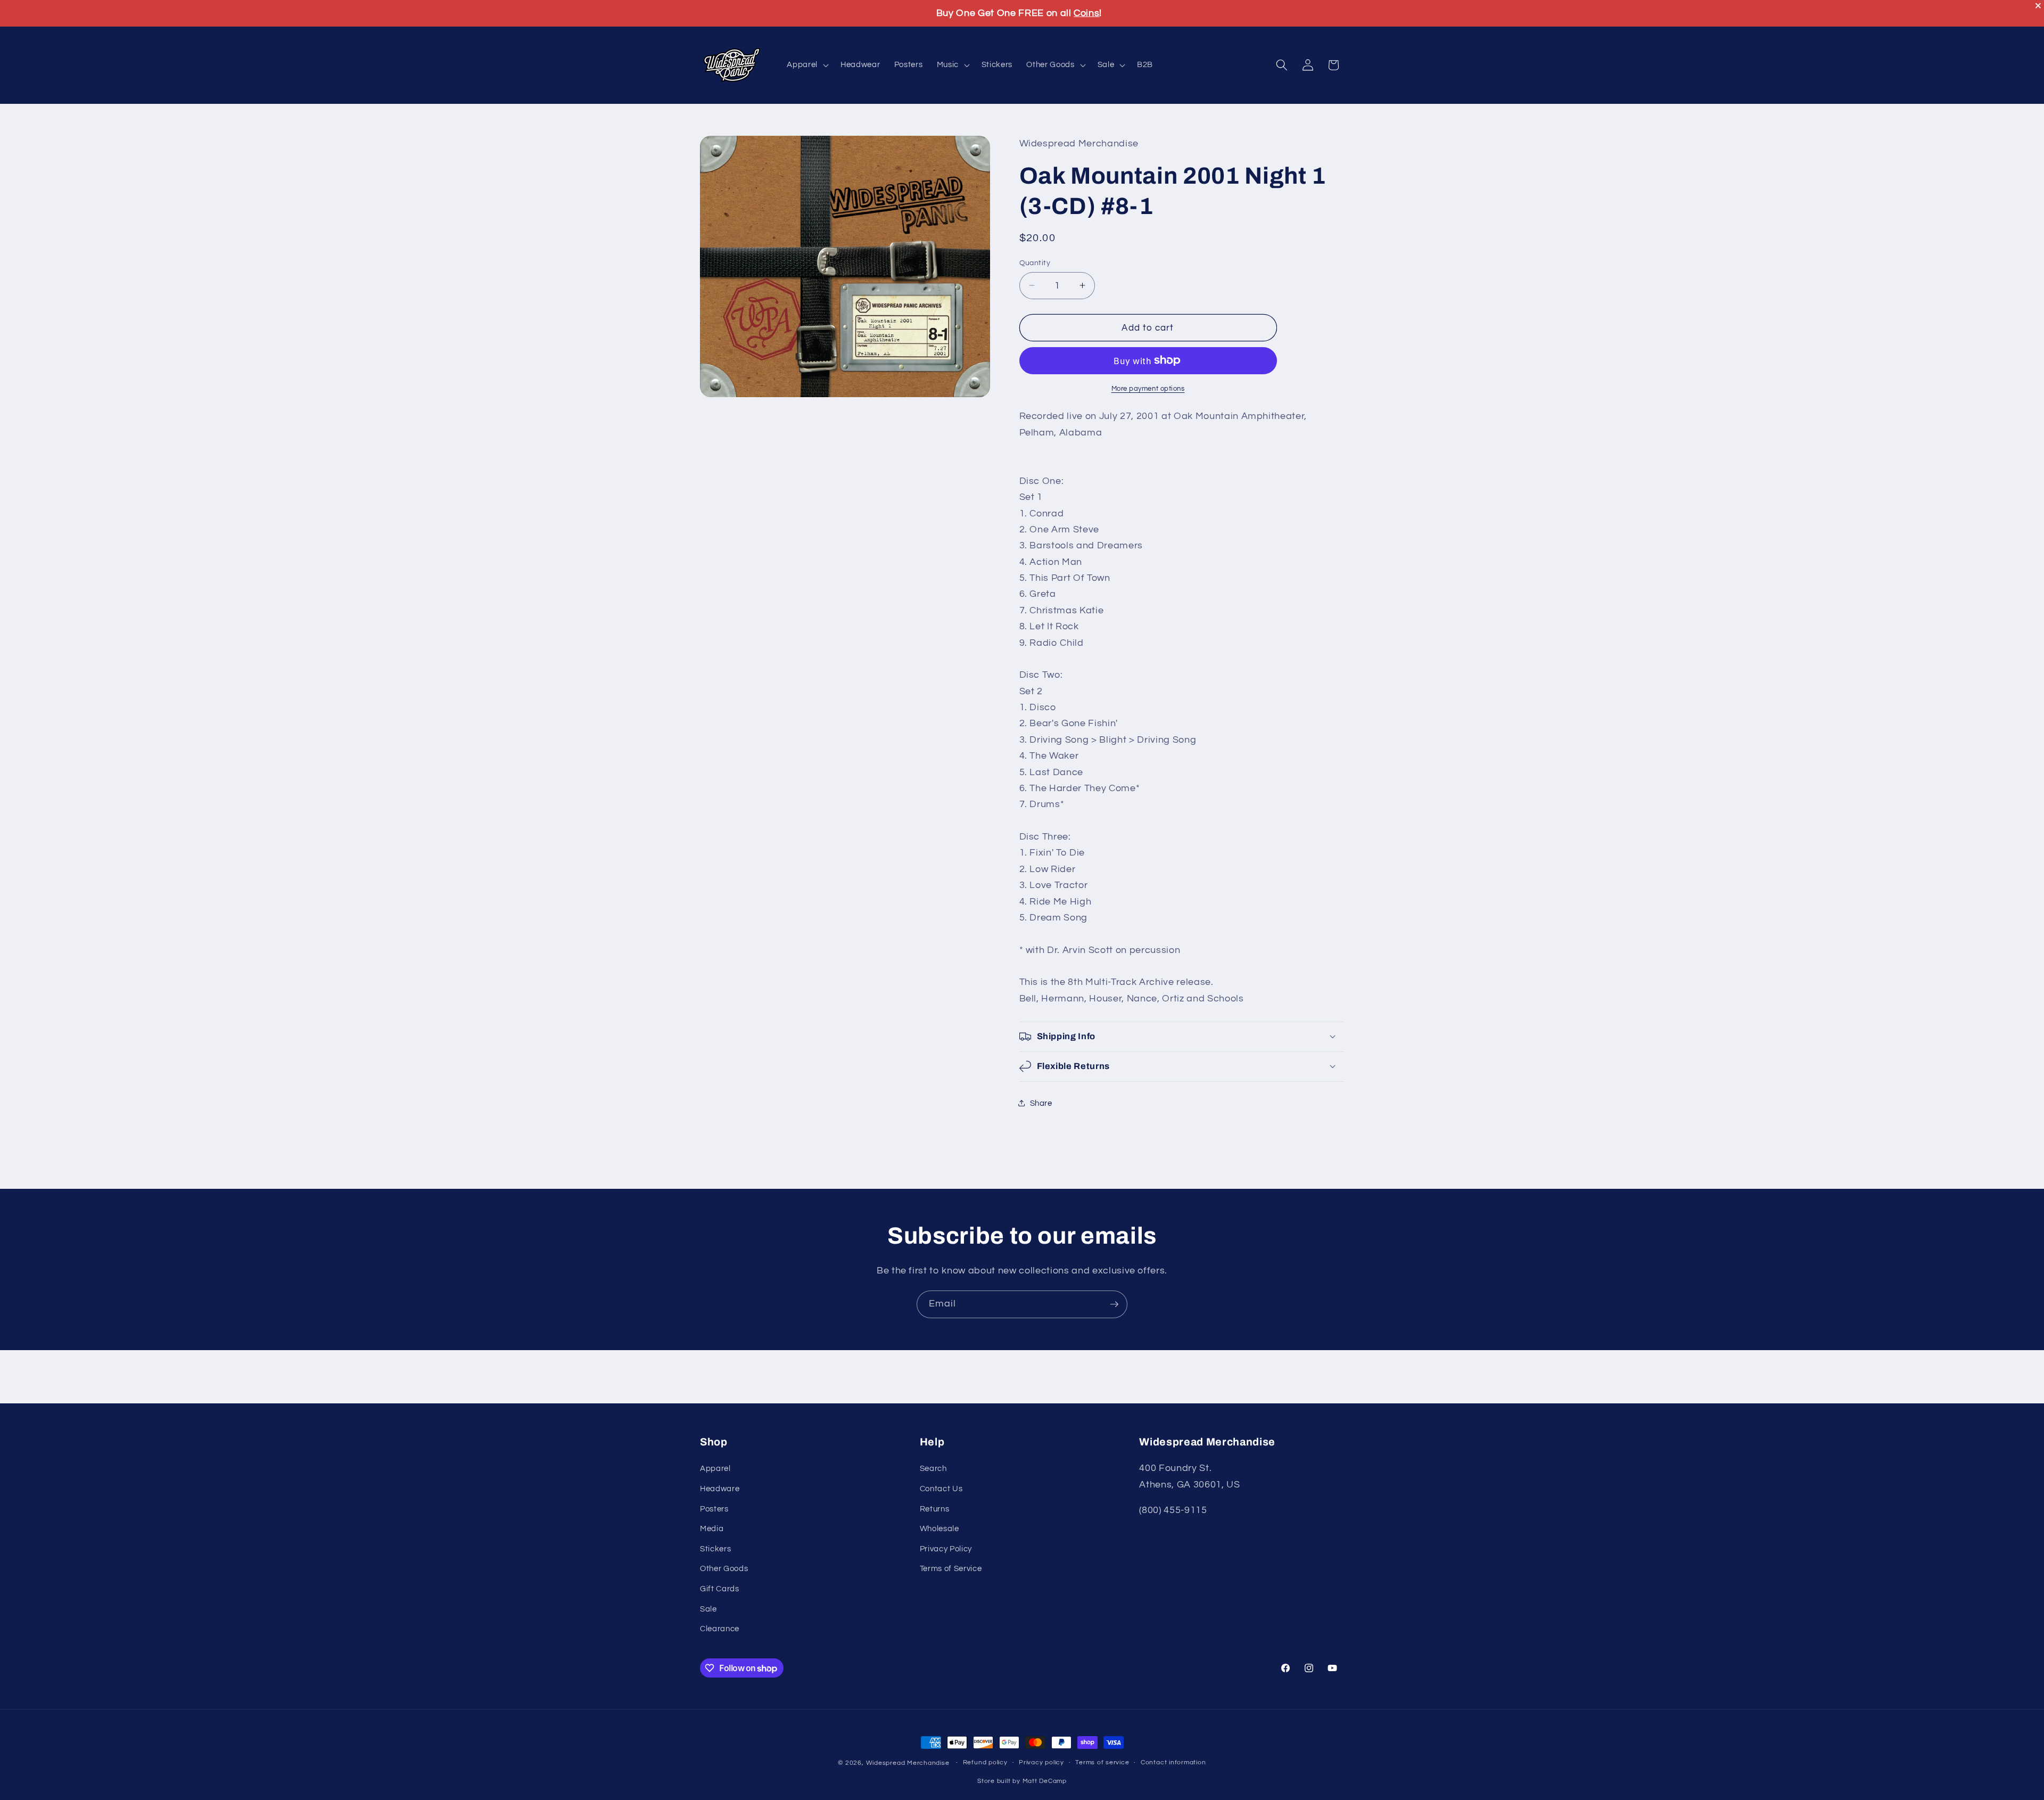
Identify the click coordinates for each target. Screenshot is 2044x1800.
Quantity (1035, 262)
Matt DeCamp (1045, 1782)
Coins (1086, 13)
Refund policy (985, 1763)
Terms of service (1102, 1763)
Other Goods (724, 1568)
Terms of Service (951, 1568)
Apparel (715, 1468)
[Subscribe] (1114, 1304)
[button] (807, 65)
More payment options (1148, 388)
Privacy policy (1041, 1763)
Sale (708, 1609)
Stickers (715, 1549)
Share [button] (1041, 1103)
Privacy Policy (946, 1549)
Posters (714, 1508)
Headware (720, 1489)
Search (933, 1468)
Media (712, 1528)
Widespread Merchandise (908, 1763)
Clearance (720, 1629)
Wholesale (939, 1528)
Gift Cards (720, 1589)
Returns (935, 1508)
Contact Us (941, 1489)
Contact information (1173, 1763)
